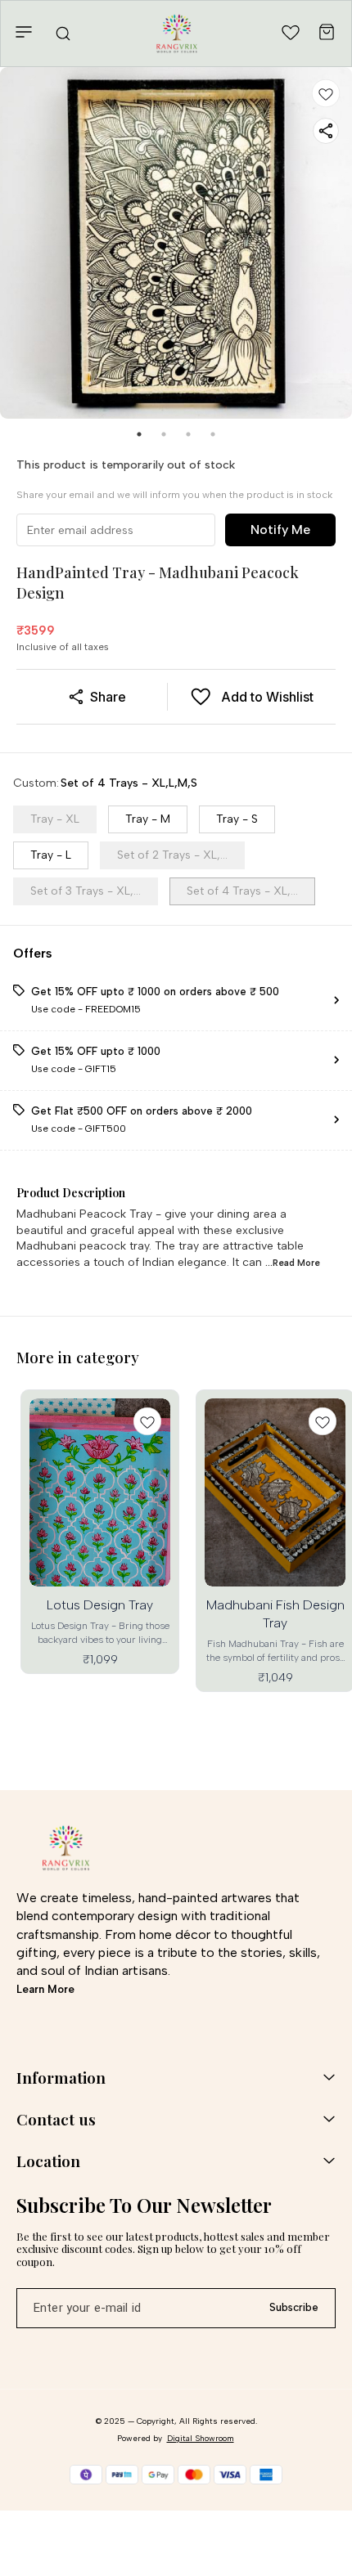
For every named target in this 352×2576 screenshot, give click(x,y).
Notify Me (280, 530)
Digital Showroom (201, 2438)
